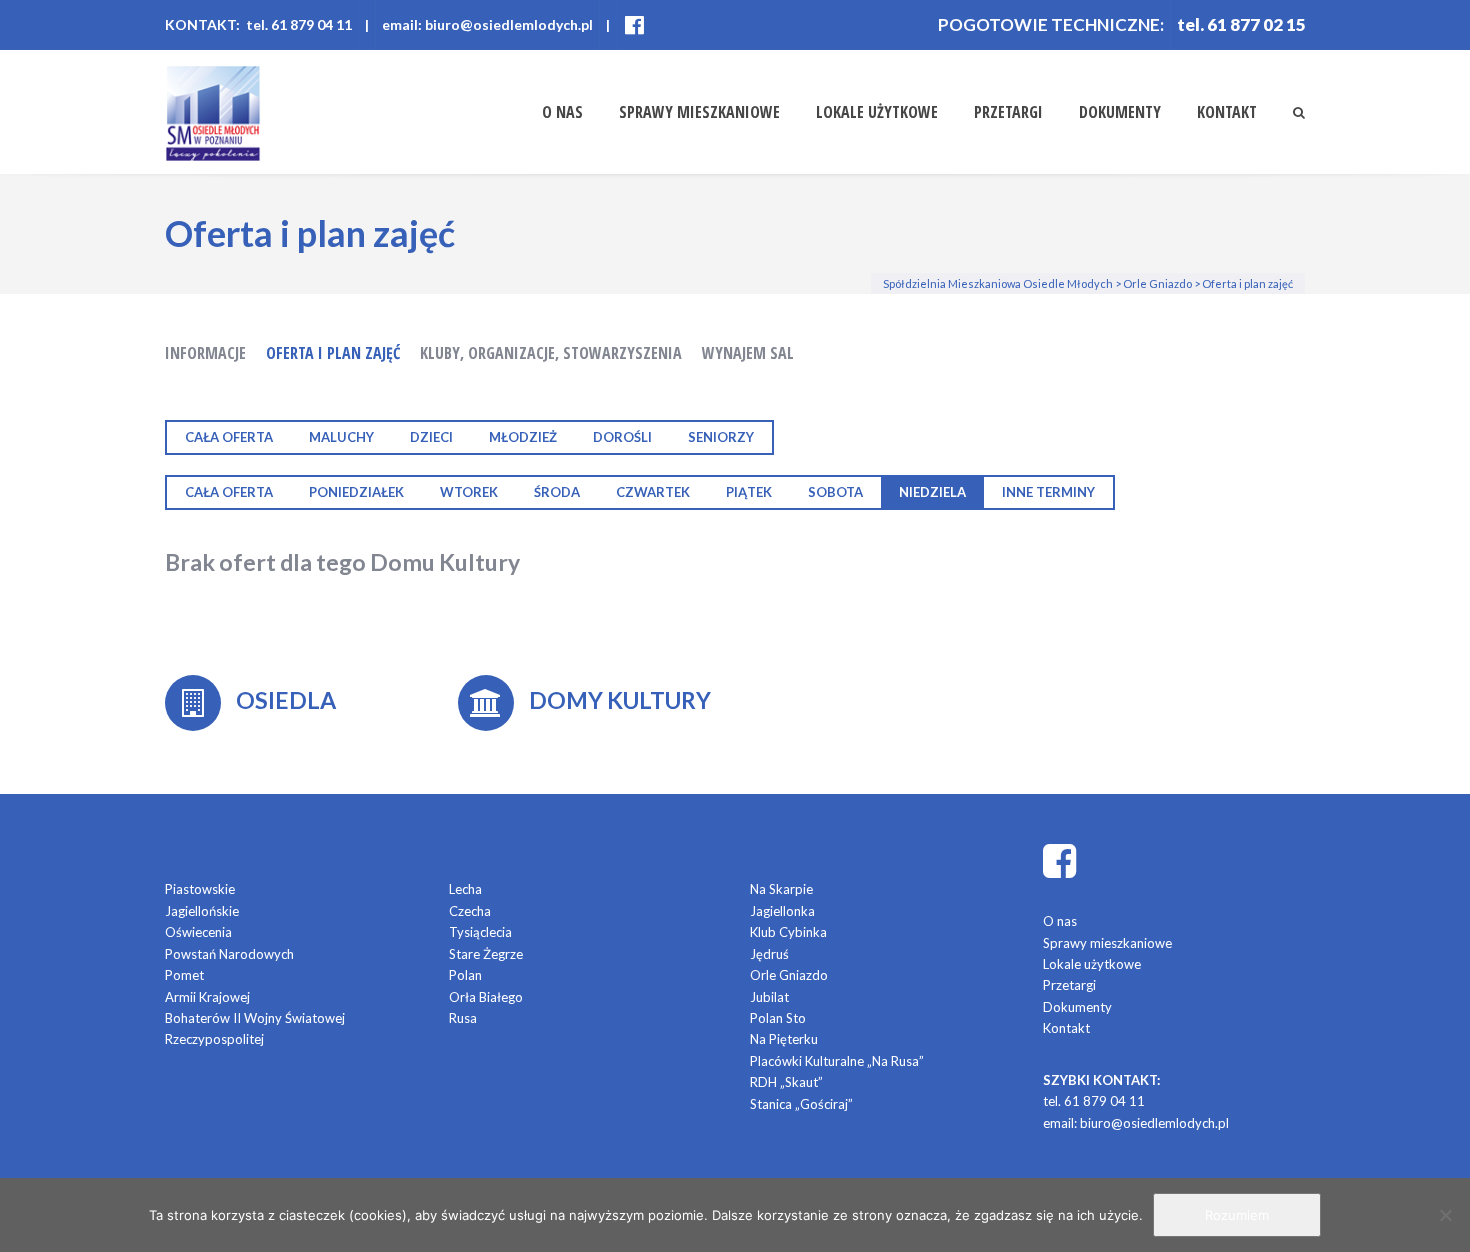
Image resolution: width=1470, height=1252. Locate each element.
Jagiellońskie (202, 911)
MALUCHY (341, 437)
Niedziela (932, 492)
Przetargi (1008, 112)
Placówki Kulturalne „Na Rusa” (837, 1061)
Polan (465, 975)
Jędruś (769, 954)
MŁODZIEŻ (523, 437)
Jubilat (769, 997)
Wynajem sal (748, 353)
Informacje (205, 353)
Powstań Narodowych (229, 954)
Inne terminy (1048, 492)
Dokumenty (1120, 112)
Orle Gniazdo (789, 975)
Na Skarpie (781, 889)
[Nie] (1445, 1215)
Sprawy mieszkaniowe (699, 112)
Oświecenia (198, 932)
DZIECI (431, 437)
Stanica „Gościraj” (801, 1104)
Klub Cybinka (788, 932)
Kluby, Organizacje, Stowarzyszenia (551, 353)
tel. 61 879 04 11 (1094, 1101)
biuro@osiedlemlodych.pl (1154, 1123)
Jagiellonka (782, 911)
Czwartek (653, 492)
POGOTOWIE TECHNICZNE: (1051, 24)
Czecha (470, 911)
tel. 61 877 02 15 (1241, 24)
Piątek (749, 492)
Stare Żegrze (486, 954)
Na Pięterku (784, 1039)
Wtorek (469, 492)
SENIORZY (721, 437)
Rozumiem (1237, 1215)
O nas (562, 112)
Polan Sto (778, 1018)
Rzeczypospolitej (214, 1039)
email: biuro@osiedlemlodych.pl (487, 24)
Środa (557, 492)
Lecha (465, 889)
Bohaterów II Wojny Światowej (255, 1018)
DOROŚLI (622, 437)
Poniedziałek (356, 492)
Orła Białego (486, 997)
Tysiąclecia (480, 932)
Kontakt (1227, 112)
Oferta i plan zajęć (333, 353)
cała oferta (229, 437)
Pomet (184, 975)
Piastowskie (200, 889)
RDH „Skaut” (786, 1082)
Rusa (463, 1018)
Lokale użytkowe (877, 112)
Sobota (835, 492)
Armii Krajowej (207, 997)
